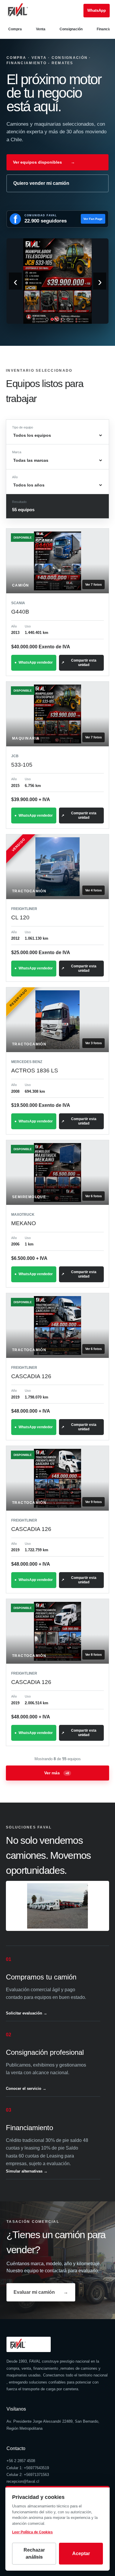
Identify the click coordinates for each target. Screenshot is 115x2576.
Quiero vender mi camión (41, 183)
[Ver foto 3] (57, 319)
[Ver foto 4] (63, 319)
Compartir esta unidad (84, 663)
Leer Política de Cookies (32, 2532)
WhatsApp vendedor (36, 662)
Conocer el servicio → (26, 2088)
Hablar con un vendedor (97, 11)
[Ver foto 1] (47, 319)
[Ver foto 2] (52, 319)
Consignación (71, 29)
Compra (15, 29)
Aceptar (81, 2553)
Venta (41, 29)
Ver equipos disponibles (44, 162)
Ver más (57, 1773)
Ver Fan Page (93, 219)
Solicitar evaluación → (27, 2013)
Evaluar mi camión (41, 2292)
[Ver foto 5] (68, 319)
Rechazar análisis (34, 2553)
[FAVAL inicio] (27, 11)
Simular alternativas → (27, 2171)
